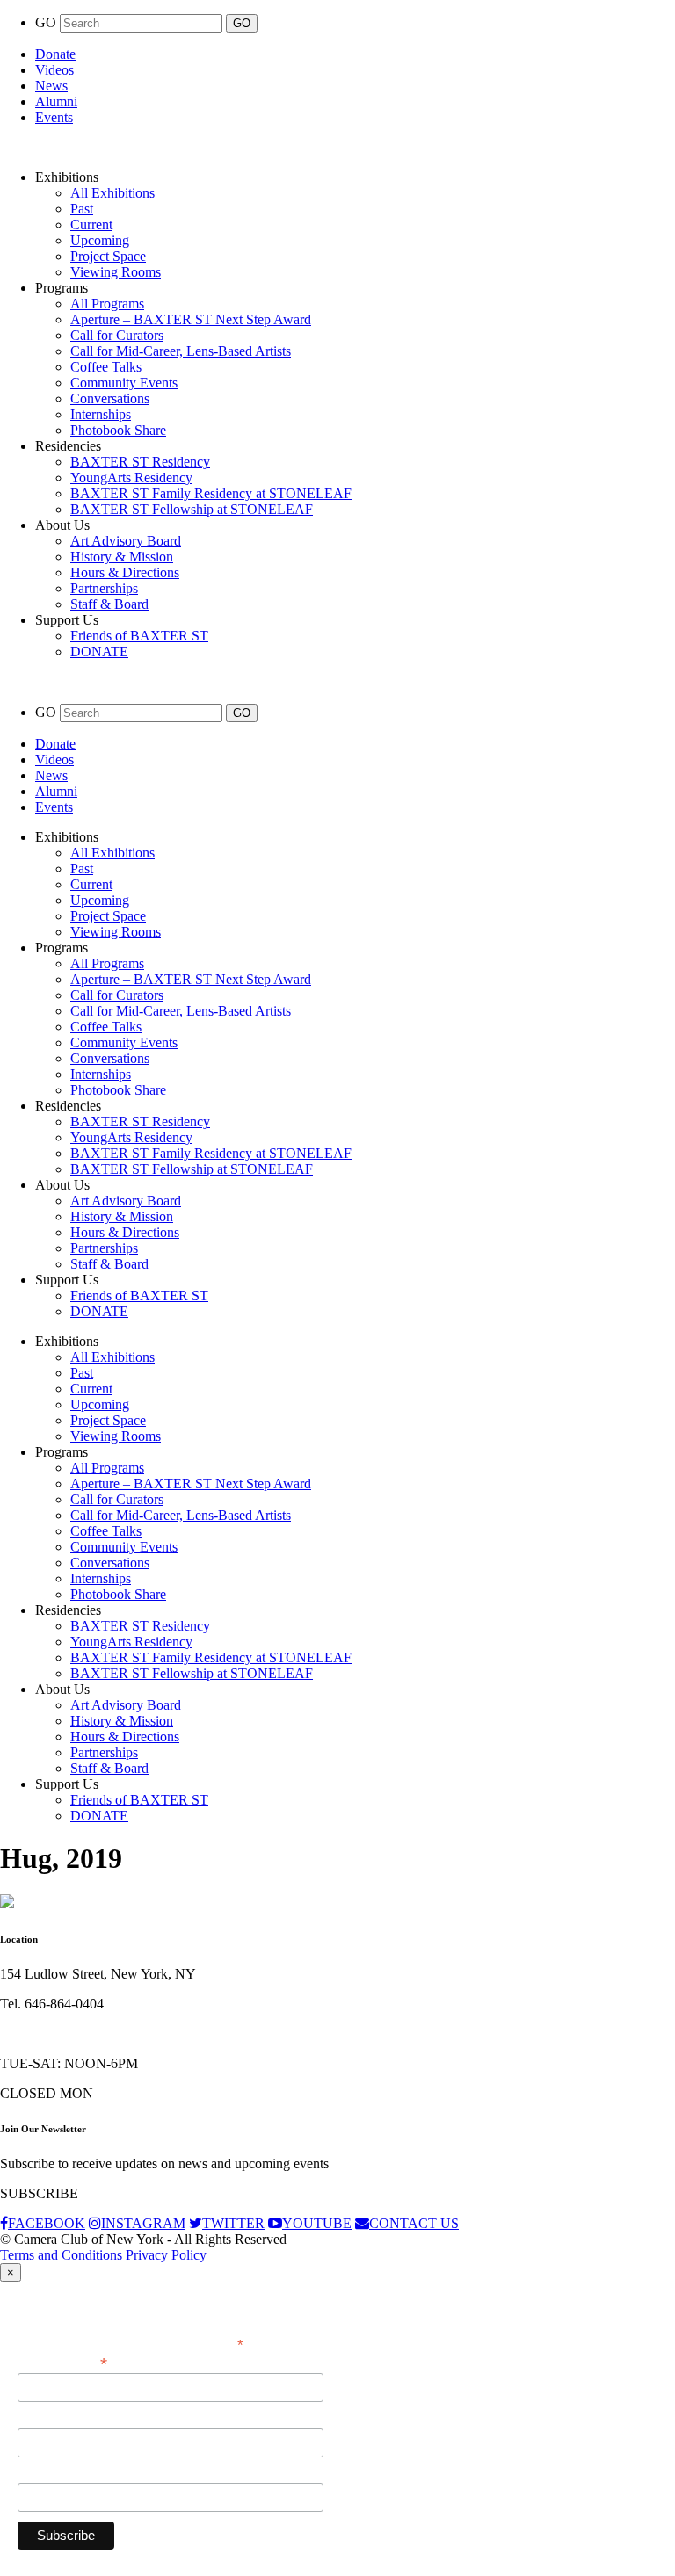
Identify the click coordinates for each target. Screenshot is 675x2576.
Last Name (48, 2473)
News (51, 86)
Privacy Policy (166, 2255)
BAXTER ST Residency (140, 462)
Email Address (62, 2362)
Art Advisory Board (126, 541)
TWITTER (233, 2223)
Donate (55, 54)
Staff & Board (109, 604)
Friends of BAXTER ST (139, 636)
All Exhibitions (112, 193)
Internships (101, 414)
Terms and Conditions (61, 2255)
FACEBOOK (47, 2223)
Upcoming (100, 240)
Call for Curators (117, 335)
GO (47, 22)
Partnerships (104, 588)
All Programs (107, 304)
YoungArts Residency (131, 478)
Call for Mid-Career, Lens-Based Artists (181, 351)
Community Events (124, 383)
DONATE (99, 651)
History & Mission (122, 557)
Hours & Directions (125, 572)
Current (91, 224)
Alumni (56, 101)
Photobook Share (118, 430)
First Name (48, 2419)
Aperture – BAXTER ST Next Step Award (191, 319)
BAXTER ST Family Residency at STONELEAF (211, 493)
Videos (54, 70)
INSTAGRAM (143, 2223)
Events (54, 117)
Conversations (110, 398)
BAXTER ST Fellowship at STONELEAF (192, 509)
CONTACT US (414, 2223)
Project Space (108, 256)
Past (82, 209)
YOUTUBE (317, 2223)
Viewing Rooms (116, 272)
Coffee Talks (106, 367)
